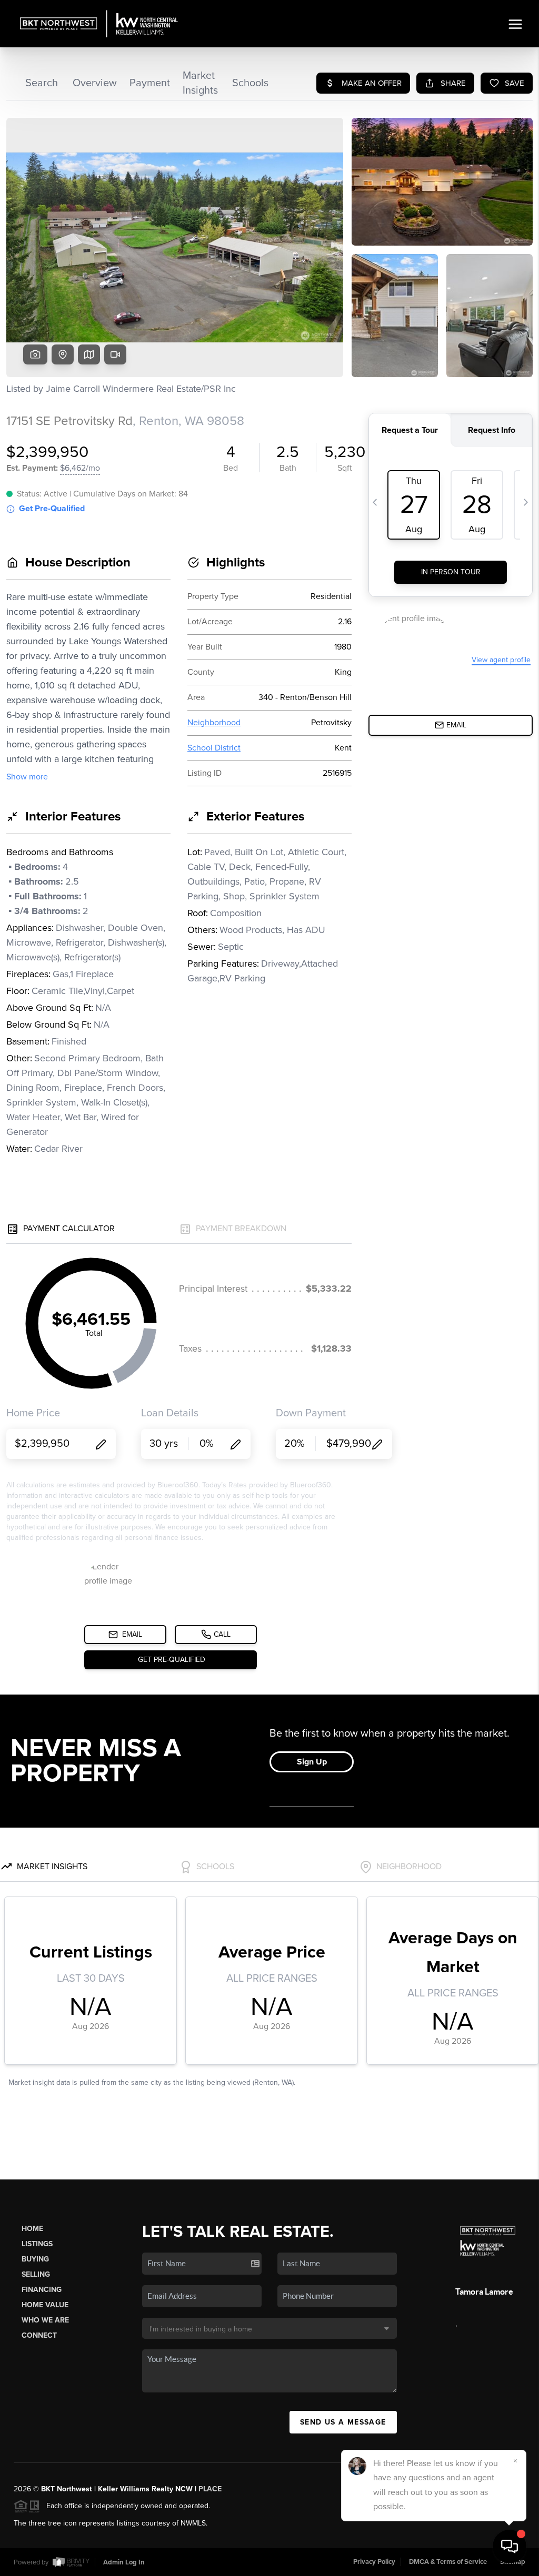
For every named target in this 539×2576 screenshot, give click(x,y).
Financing (42, 2290)
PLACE (210, 2489)
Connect (39, 2335)
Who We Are (45, 2320)
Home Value (45, 2305)
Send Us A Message (343, 2422)
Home (32, 2229)
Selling (36, 2274)
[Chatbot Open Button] (510, 2547)
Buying (35, 2259)
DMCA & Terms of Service (448, 2562)
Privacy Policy (374, 2562)
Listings (37, 2244)
